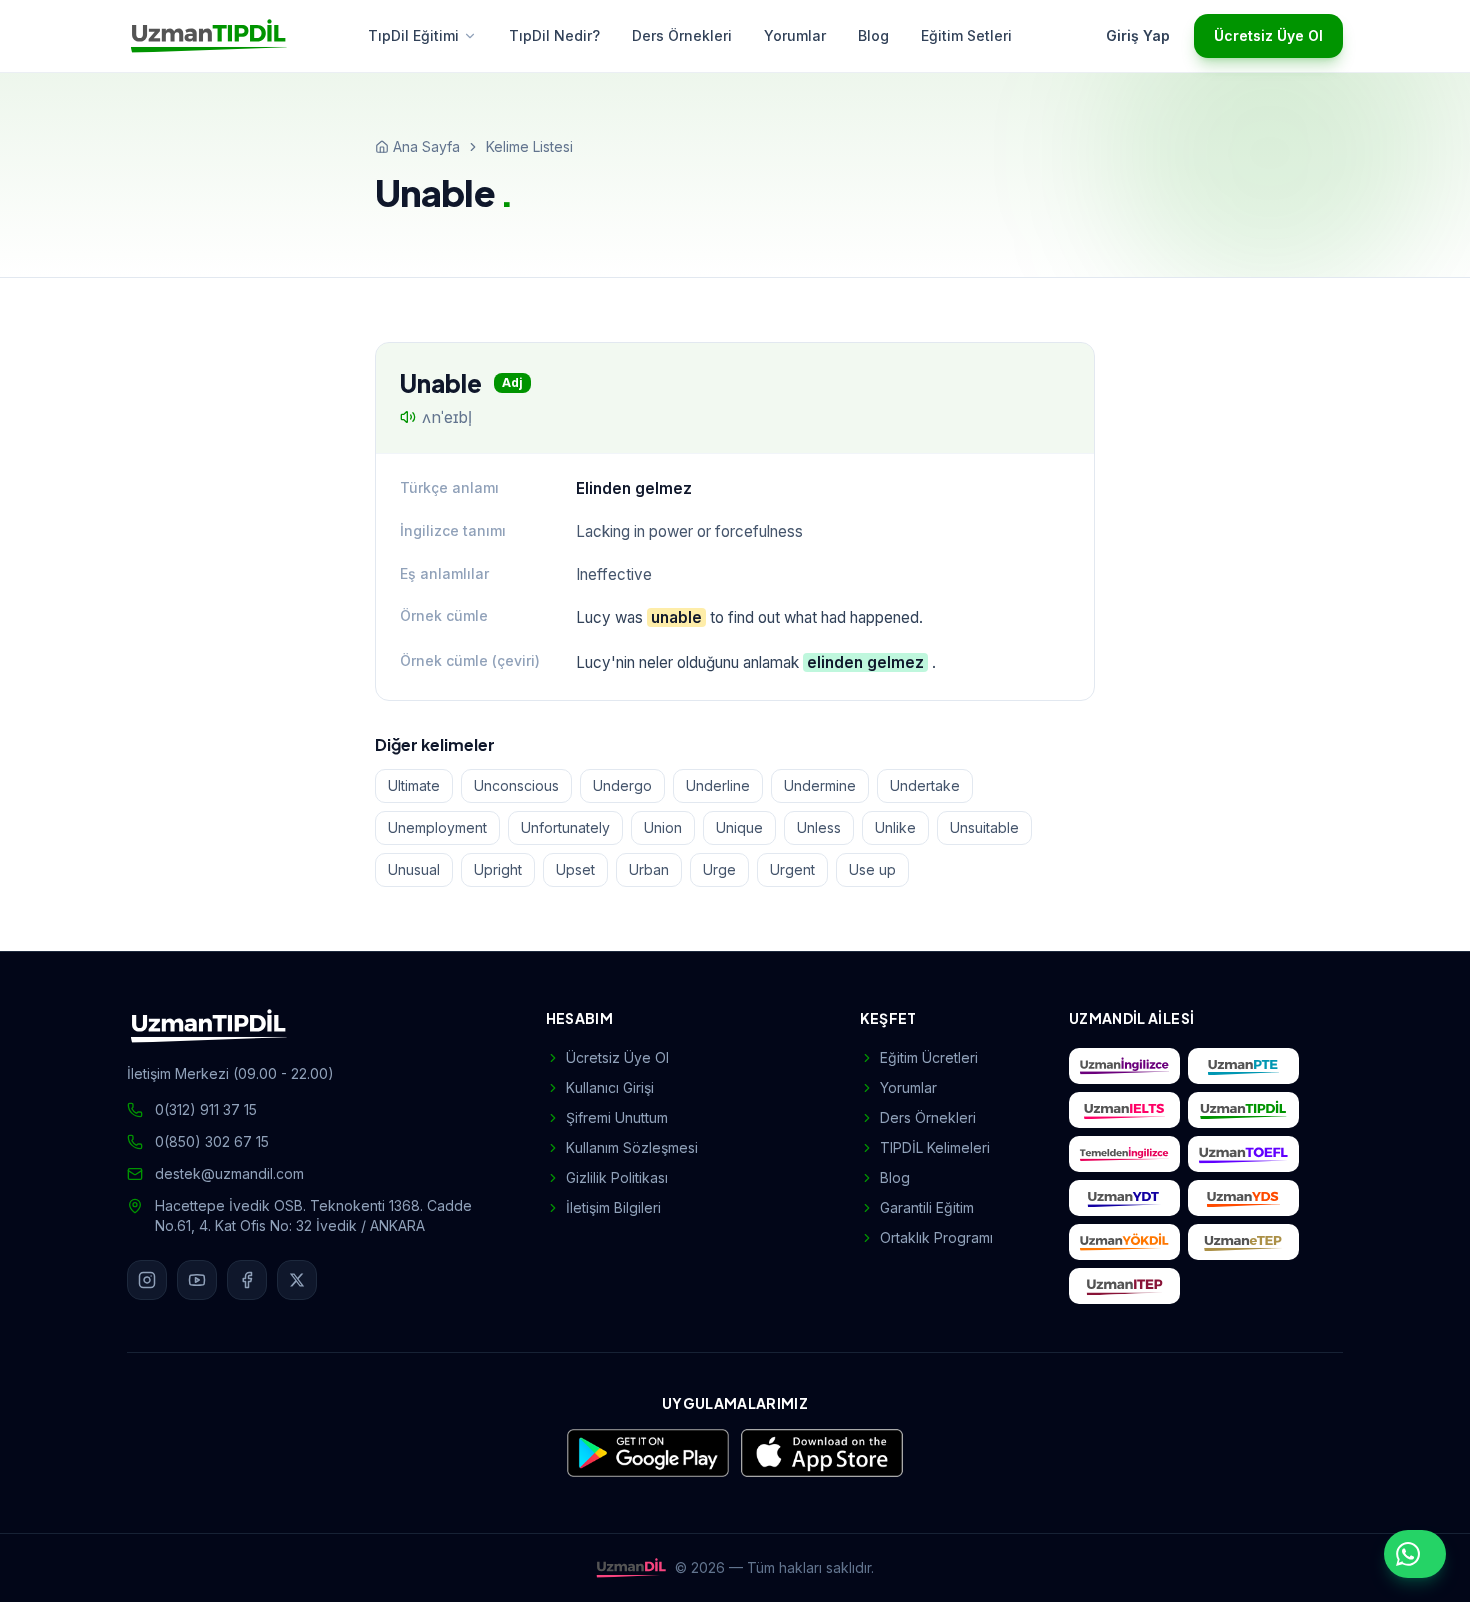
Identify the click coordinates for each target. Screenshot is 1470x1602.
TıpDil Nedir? (554, 35)
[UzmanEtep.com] (1243, 1242)
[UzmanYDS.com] (1243, 1198)
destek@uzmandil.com (229, 1173)
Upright (498, 869)
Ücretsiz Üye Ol (1268, 35)
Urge (719, 869)
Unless (819, 827)
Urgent (792, 869)
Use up (872, 869)
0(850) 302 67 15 (212, 1141)
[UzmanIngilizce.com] (1124, 1066)
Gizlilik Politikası (617, 1177)
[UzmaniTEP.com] (1124, 1286)
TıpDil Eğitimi (413, 35)
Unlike (895, 827)
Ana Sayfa (426, 146)
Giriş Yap (1138, 35)
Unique (739, 827)
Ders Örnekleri (682, 35)
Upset (575, 869)
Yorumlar (795, 35)
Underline (718, 785)
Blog (873, 35)
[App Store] (822, 1453)
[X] (297, 1280)
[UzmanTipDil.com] (1243, 1110)
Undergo (622, 785)
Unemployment (437, 827)
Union (663, 827)
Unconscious (516, 785)
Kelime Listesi (529, 146)
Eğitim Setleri (966, 35)
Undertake (925, 785)
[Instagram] (147, 1280)
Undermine (820, 785)
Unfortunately (565, 827)
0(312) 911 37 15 (206, 1109)
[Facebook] (247, 1280)
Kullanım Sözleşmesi (632, 1147)
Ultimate (414, 785)
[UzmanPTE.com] (1243, 1066)
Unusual (414, 869)
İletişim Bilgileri (613, 1207)
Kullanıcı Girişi (610, 1087)
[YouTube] (197, 1280)
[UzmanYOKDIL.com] (1124, 1242)
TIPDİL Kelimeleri (935, 1147)
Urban (649, 869)
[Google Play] (648, 1453)
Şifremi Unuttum (617, 1117)
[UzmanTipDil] (209, 36)
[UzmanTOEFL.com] (1243, 1154)
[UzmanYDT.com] (1124, 1198)
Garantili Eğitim (927, 1207)
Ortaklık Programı (936, 1237)
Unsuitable (984, 827)
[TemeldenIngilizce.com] (1124, 1154)
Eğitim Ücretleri (929, 1057)
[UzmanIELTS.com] (1124, 1110)
